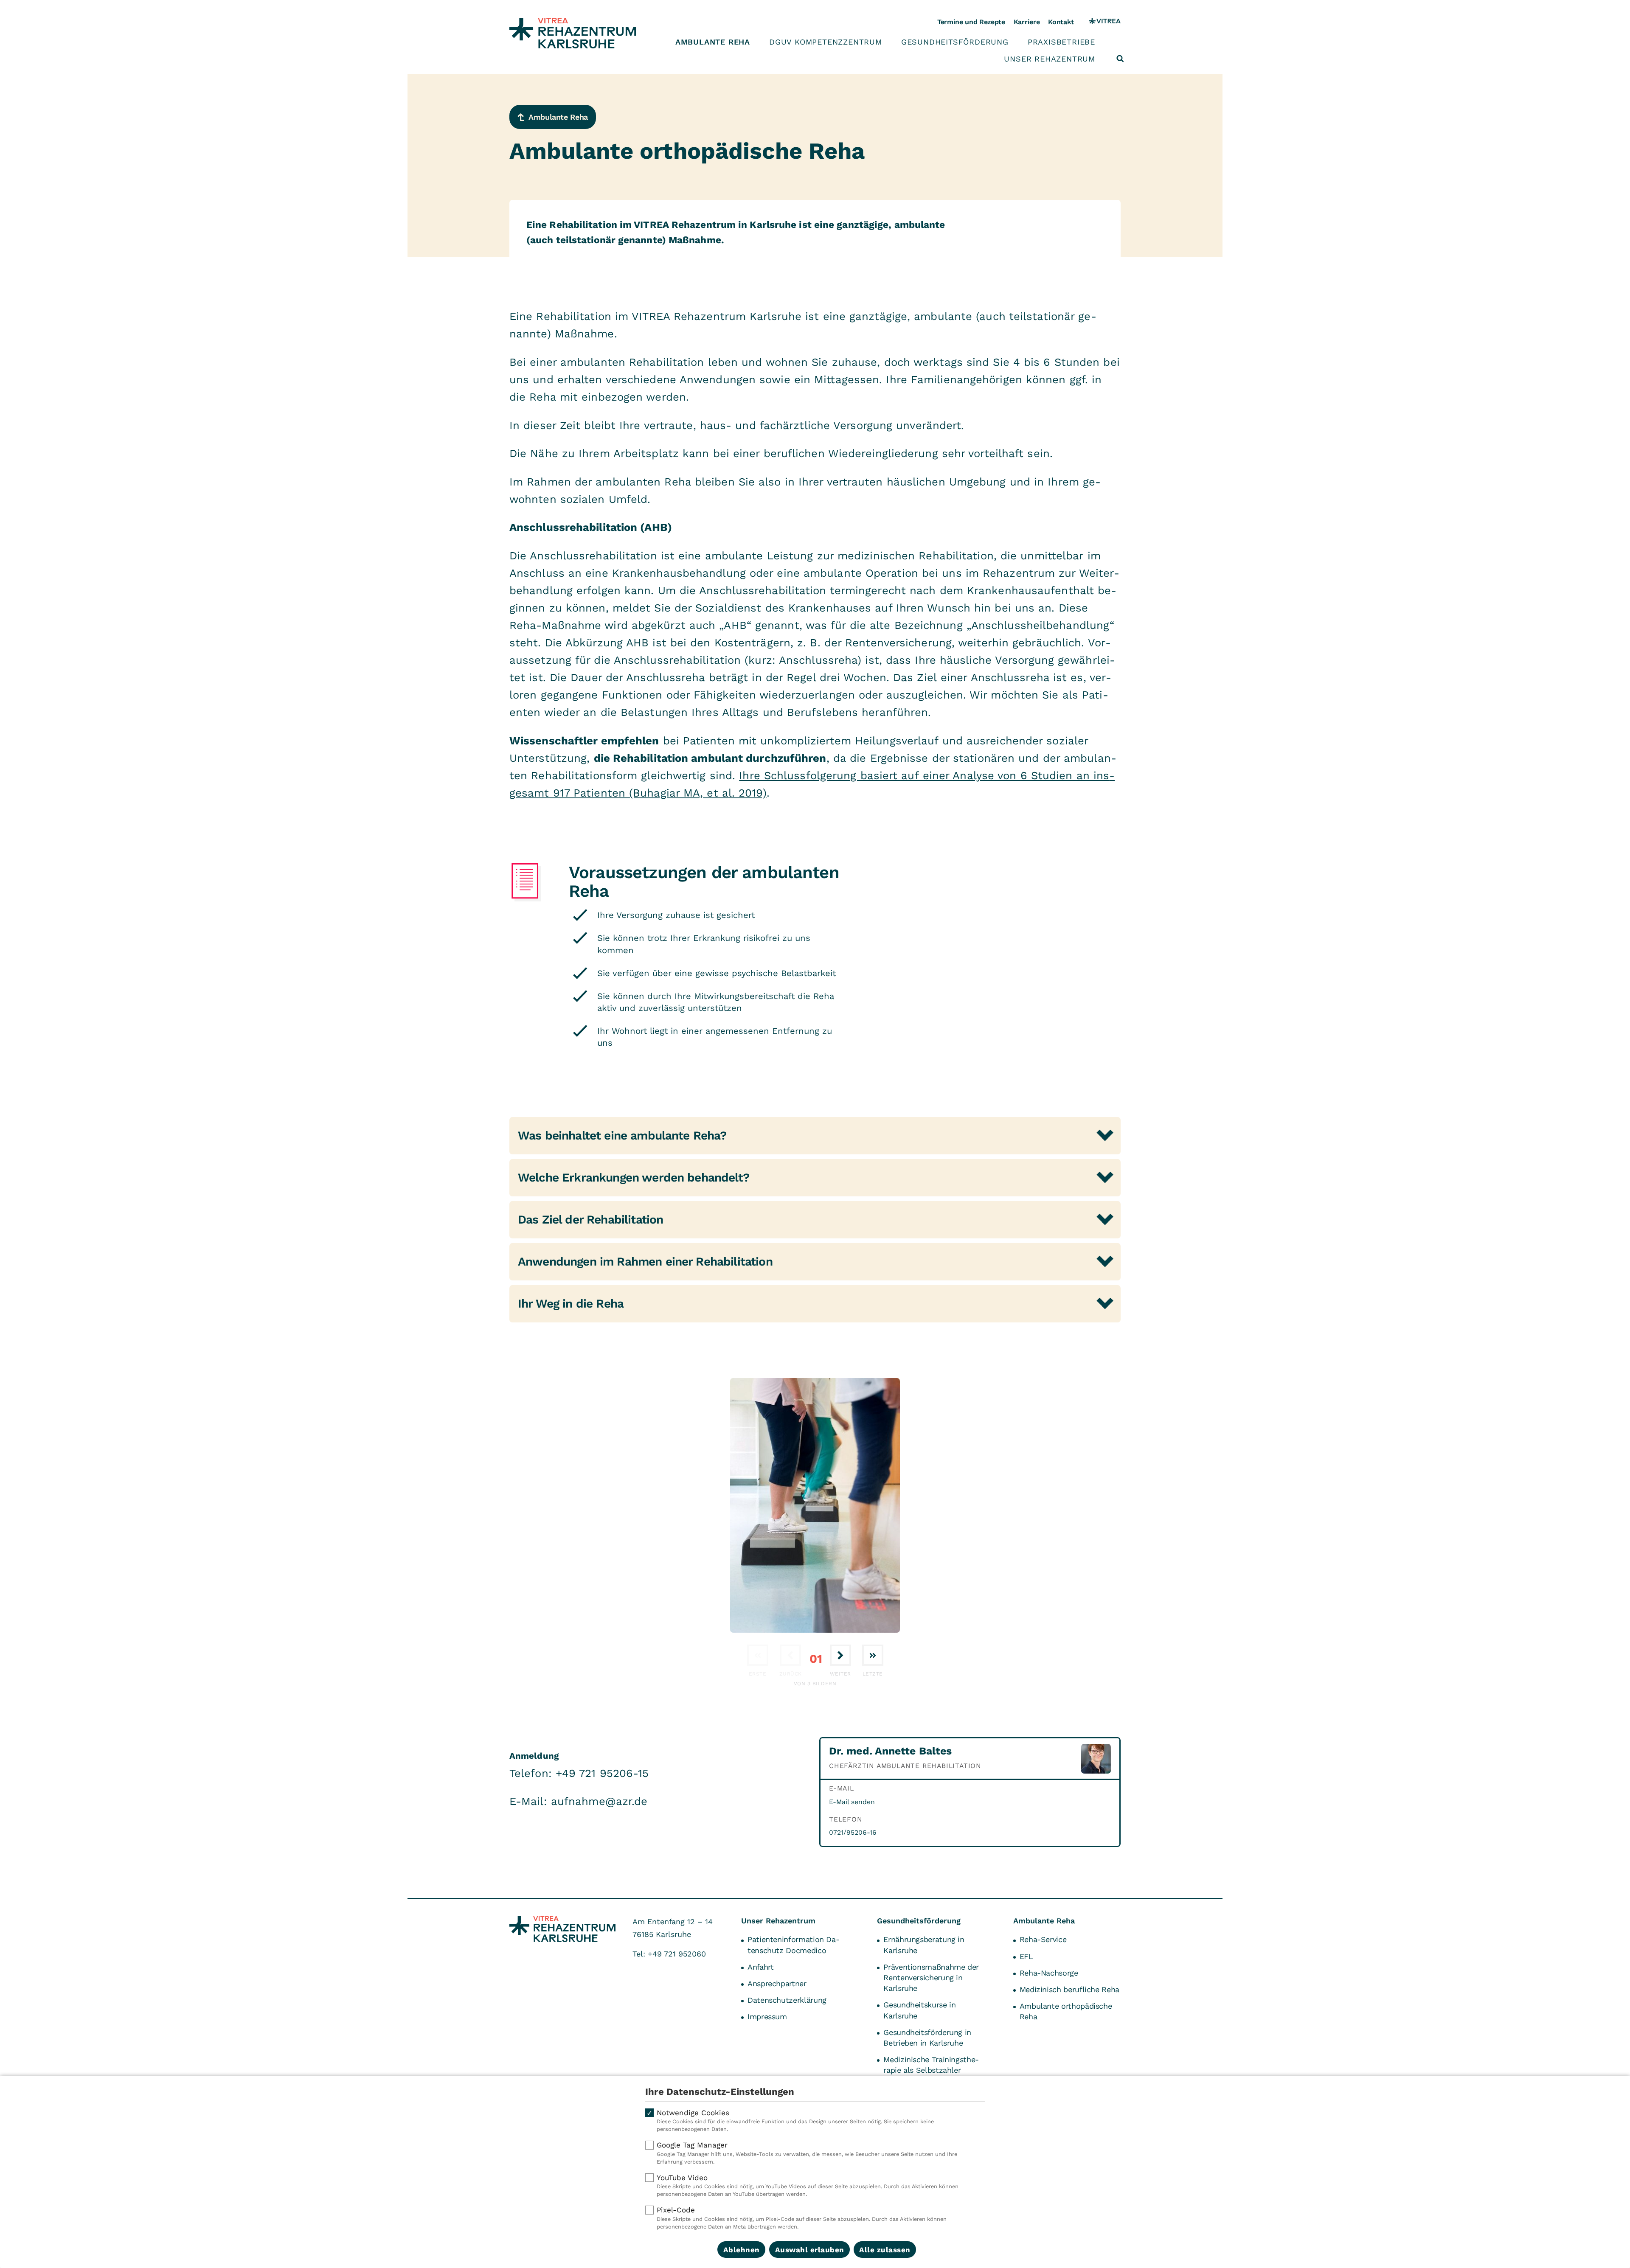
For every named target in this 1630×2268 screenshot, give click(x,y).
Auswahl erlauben (810, 2250)
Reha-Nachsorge (1049, 1973)
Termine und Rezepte (971, 22)
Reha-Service (1043, 1939)
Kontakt (1061, 22)
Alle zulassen (885, 2250)
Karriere (1027, 22)
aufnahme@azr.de (599, 1801)
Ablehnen (742, 2250)
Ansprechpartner (777, 1983)
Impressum (767, 2017)
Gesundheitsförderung (955, 42)
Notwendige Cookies (795, 2121)
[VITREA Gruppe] (1105, 22)
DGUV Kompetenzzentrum (826, 42)
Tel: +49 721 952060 (669, 1954)
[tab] (815, 1136)
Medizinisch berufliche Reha (1069, 1989)
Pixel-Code (802, 2218)
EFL (1026, 1956)
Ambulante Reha (713, 42)
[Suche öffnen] (1120, 59)
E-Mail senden (852, 1802)
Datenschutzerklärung (787, 2000)
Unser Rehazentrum (1050, 59)
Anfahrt (760, 1967)
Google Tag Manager (807, 2153)
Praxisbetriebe (1061, 42)
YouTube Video (808, 2185)
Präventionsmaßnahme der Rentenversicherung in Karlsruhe (931, 1977)
